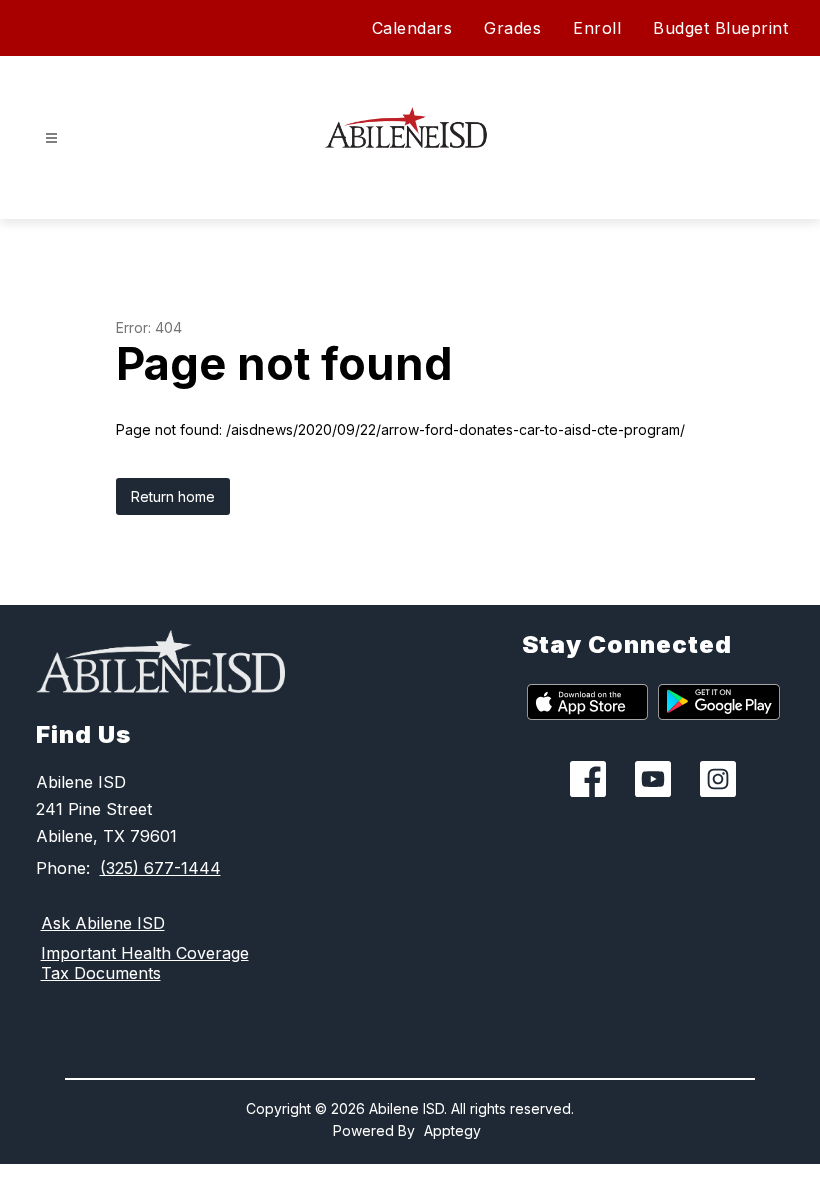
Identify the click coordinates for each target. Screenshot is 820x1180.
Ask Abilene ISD (103, 923)
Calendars (412, 28)
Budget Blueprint (720, 28)
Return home (173, 496)
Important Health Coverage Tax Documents (145, 963)
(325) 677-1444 (160, 868)
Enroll (597, 28)
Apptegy (452, 1130)
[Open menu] (51, 138)
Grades (512, 28)
